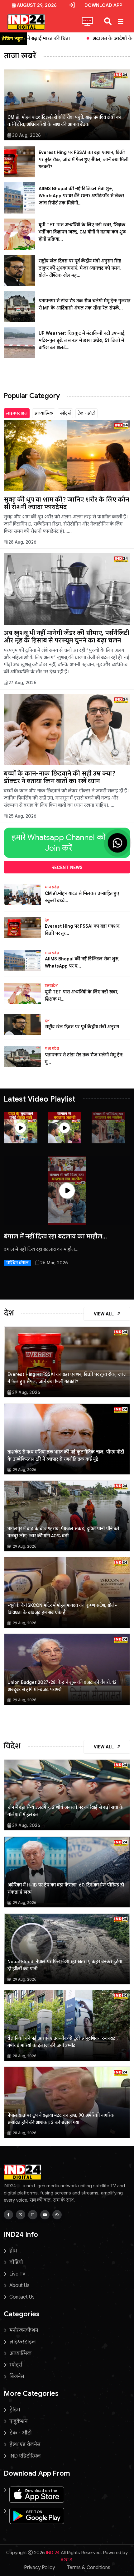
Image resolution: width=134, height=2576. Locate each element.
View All (104, 1314)
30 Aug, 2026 (26, 135)
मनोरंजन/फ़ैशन (24, 2330)
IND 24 (53, 2553)
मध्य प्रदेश (52, 887)
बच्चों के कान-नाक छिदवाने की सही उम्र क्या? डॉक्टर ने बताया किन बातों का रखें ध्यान (60, 777)
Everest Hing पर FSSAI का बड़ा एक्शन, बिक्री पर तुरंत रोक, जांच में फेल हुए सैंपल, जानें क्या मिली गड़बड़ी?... (84, 160)
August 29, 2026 (37, 5)
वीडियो (16, 2262)
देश (47, 920)
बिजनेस (17, 2377)
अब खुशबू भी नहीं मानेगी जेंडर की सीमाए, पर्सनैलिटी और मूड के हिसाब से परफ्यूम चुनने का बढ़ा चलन (66, 637)
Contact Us (22, 2297)
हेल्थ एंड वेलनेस (25, 2444)
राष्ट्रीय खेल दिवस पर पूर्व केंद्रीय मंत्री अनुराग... (84, 1027)
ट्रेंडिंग (15, 2410)
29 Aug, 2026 (26, 1392)
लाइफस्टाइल (17, 413)
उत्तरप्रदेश (51, 986)
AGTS (66, 2560)
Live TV (17, 2274)
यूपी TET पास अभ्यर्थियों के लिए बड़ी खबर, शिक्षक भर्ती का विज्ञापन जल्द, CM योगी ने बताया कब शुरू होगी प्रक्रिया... (82, 232)
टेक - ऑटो (86, 413)
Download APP (103, 5)
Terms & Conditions (89, 2568)
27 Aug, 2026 (22, 683)
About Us (19, 2285)
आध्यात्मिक (44, 413)
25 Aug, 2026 (22, 816)
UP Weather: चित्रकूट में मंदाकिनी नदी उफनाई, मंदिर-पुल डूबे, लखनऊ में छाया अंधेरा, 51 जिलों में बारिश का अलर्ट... (82, 340)
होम (13, 2251)
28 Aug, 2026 (22, 542)
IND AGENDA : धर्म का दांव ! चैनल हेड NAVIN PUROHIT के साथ (63, 1240)
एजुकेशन (18, 2421)
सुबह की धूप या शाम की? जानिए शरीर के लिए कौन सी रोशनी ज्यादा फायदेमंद (66, 503)
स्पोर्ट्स (65, 413)
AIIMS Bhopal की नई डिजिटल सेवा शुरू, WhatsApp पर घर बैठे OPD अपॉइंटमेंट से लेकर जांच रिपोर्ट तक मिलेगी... (81, 196)
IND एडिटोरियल (25, 2456)
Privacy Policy (39, 2568)
